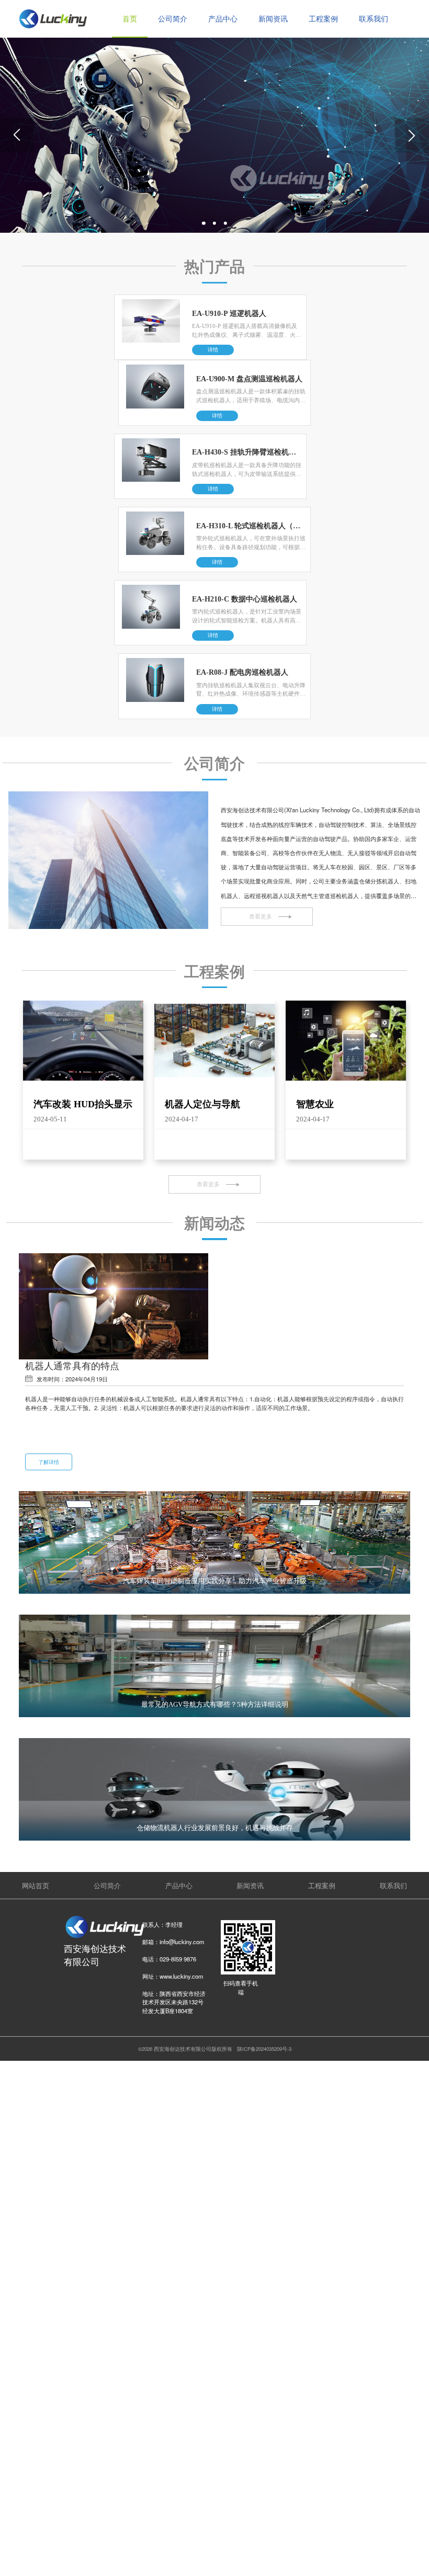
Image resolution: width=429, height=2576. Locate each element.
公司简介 (173, 19)
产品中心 (223, 19)
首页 (130, 19)
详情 (213, 350)
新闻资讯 (273, 19)
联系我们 (374, 19)
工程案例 (323, 19)
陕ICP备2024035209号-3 (264, 2049)
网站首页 (36, 1885)
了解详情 (49, 1462)
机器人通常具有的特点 (72, 1365)
